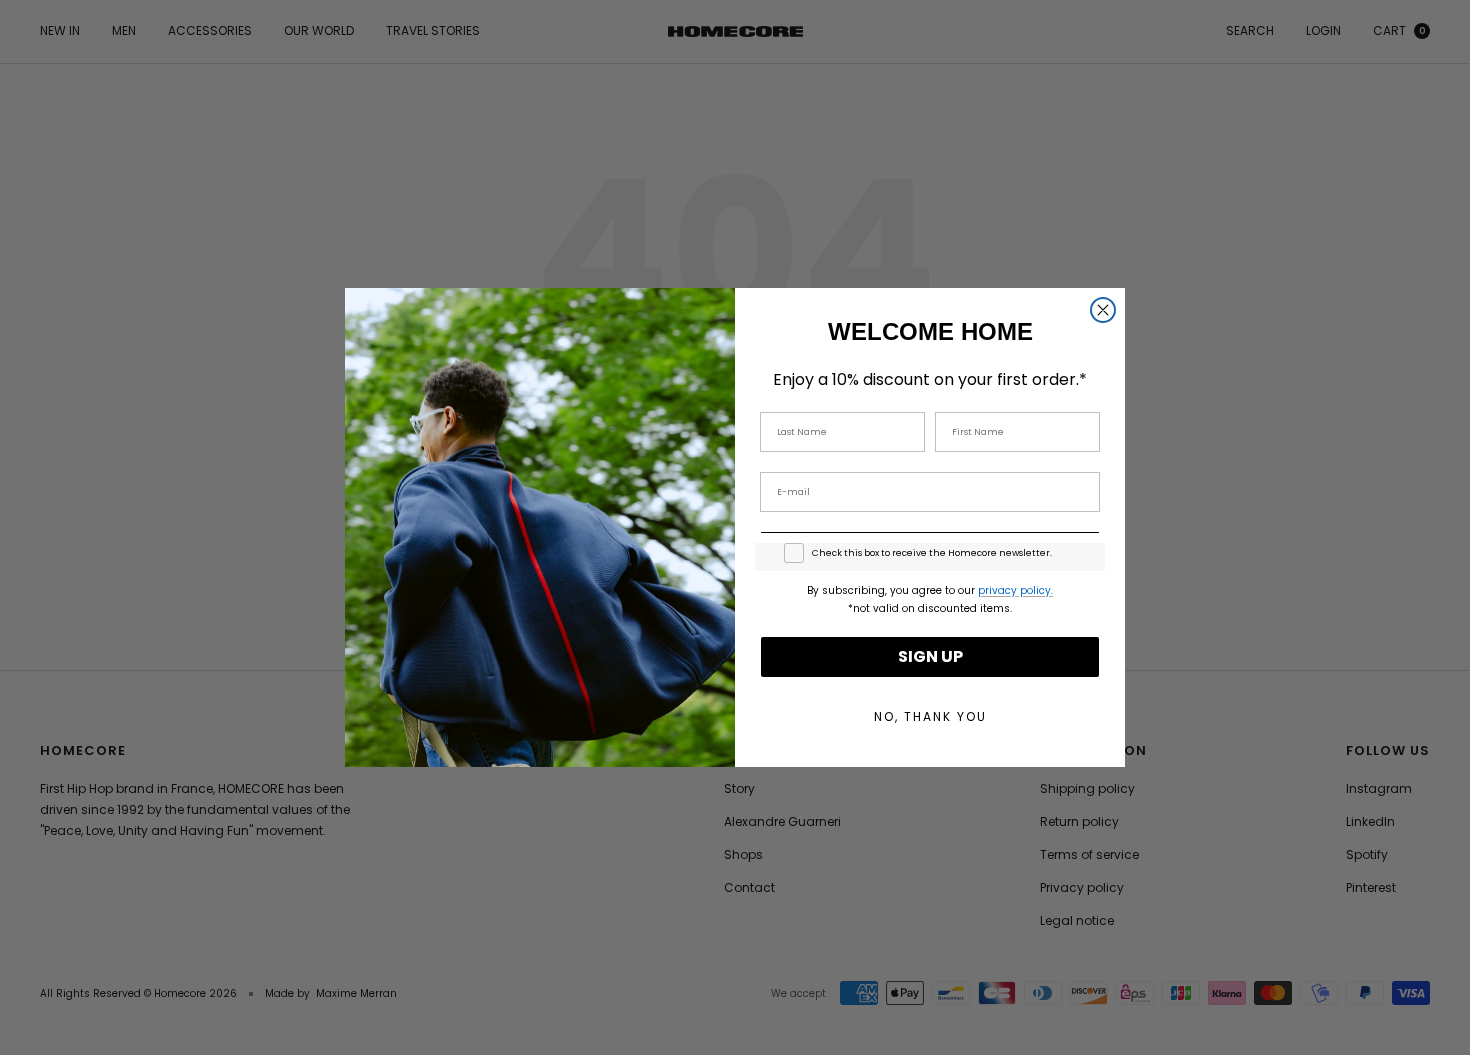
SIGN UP (930, 656)
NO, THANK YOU (930, 716)
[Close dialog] (1103, 310)
